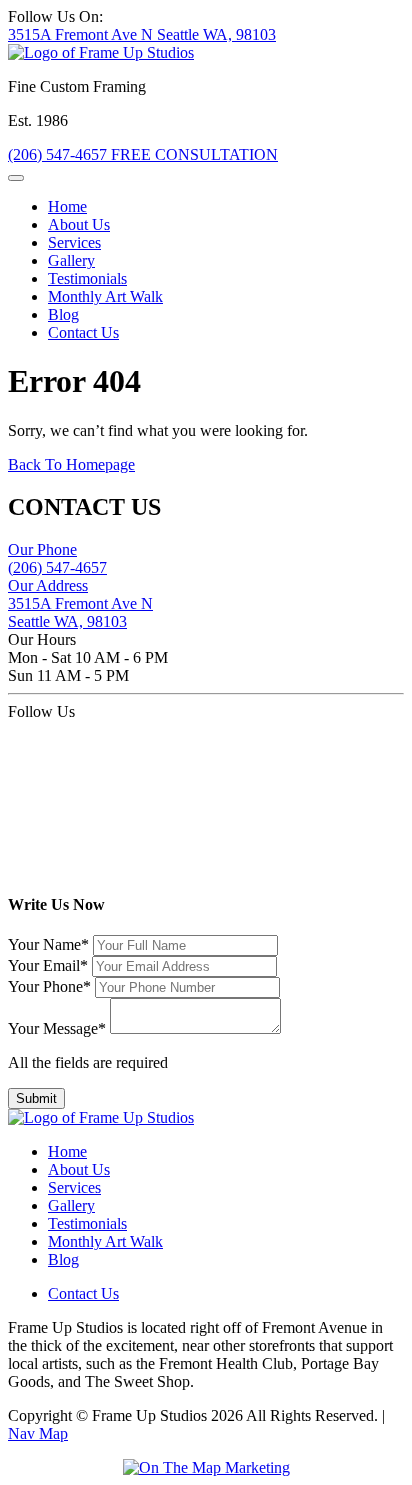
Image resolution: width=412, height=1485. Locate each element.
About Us (79, 224)
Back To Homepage (71, 464)
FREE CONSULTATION (194, 154)
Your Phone (49, 986)
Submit (36, 1098)
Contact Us (83, 332)
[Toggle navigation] (16, 178)
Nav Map (38, 1433)
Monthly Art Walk (105, 296)
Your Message (57, 1028)
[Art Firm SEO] (206, 1468)
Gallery (71, 260)
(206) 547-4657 (59, 154)
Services (74, 242)
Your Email (48, 965)
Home (67, 206)
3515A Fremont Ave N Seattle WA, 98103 (142, 34)
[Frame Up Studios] (101, 52)
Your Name (48, 944)
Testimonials (87, 278)
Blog (63, 314)
